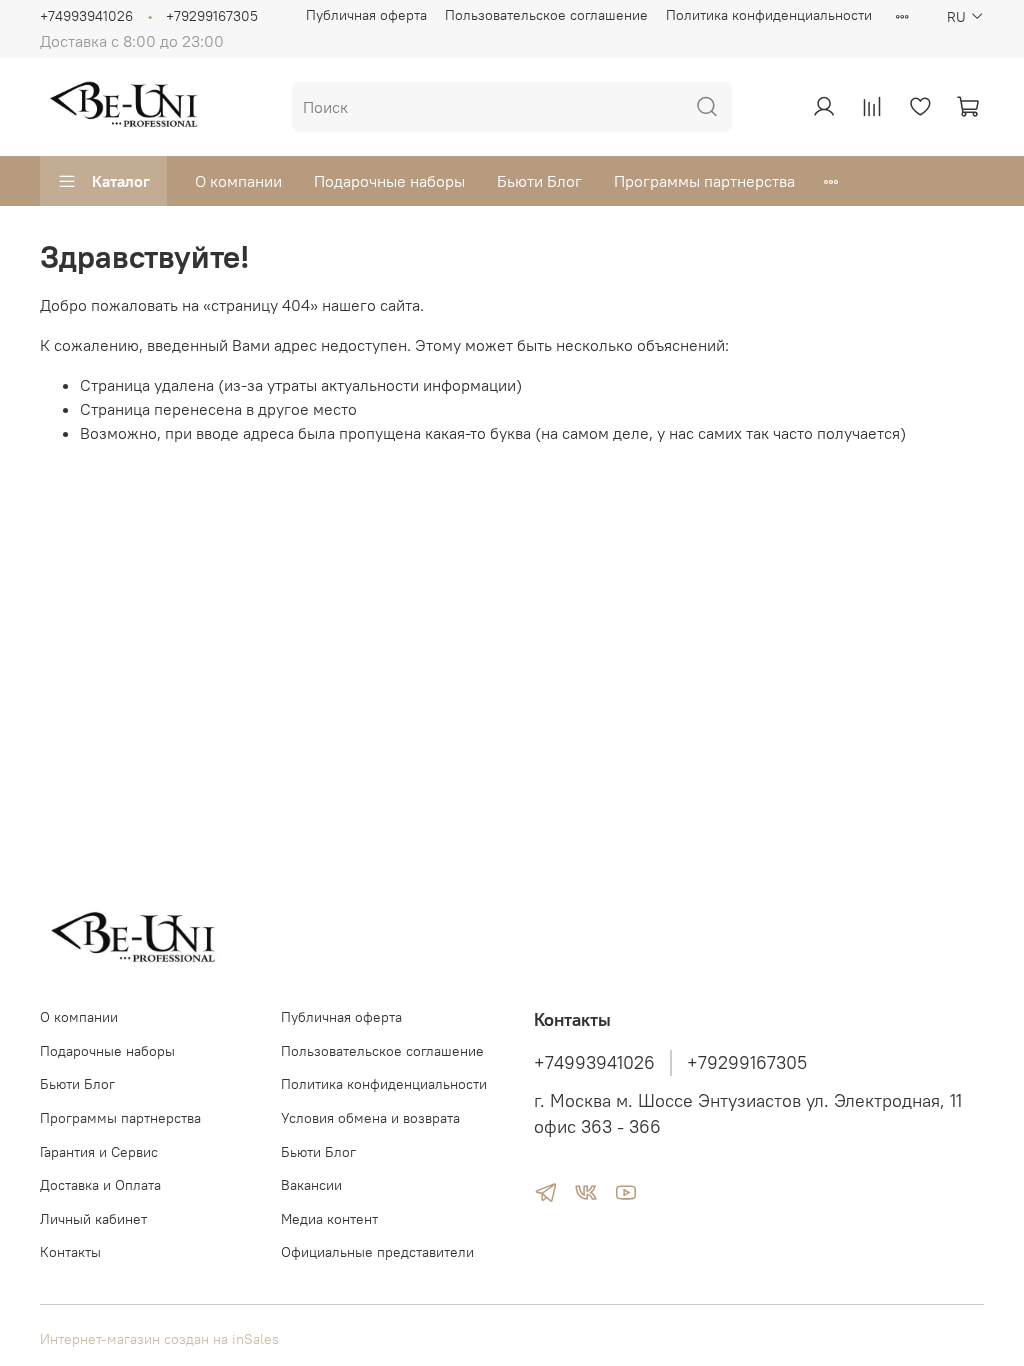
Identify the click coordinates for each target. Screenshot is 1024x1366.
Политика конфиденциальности (769, 15)
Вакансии (311, 1185)
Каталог (121, 181)
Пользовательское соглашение (546, 15)
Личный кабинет (93, 1219)
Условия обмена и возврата (370, 1118)
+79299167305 (212, 16)
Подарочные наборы (389, 181)
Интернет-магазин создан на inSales (159, 1339)
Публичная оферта (366, 15)
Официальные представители (377, 1252)
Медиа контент (329, 1219)
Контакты (70, 1252)
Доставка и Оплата (100, 1185)
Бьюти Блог (539, 181)
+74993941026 (86, 16)
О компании (238, 181)
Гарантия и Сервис (99, 1152)
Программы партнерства (704, 181)
